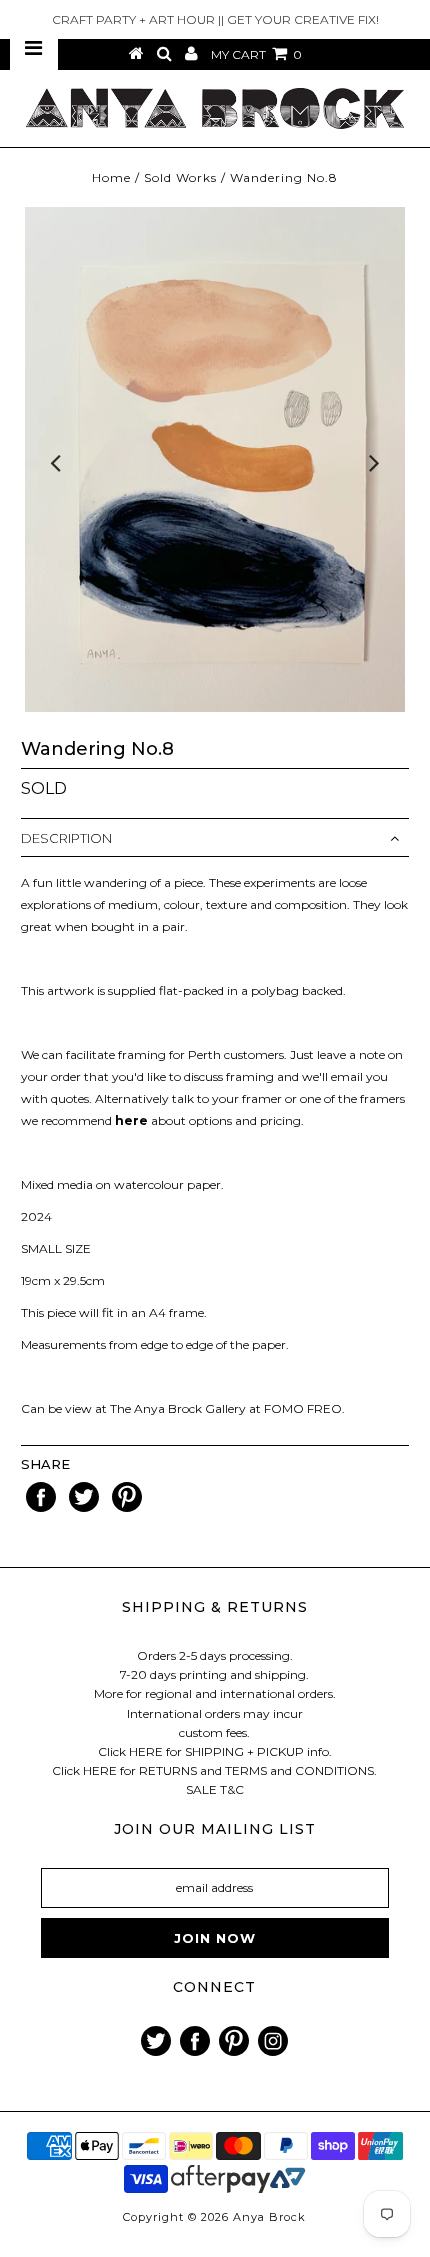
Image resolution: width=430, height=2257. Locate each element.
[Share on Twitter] (85, 1507)
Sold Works (180, 177)
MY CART (256, 54)
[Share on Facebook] (42, 1507)
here (131, 1120)
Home (111, 177)
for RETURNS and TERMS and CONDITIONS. (248, 1770)
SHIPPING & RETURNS (215, 1607)
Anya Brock (269, 2217)
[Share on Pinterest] (127, 1507)
